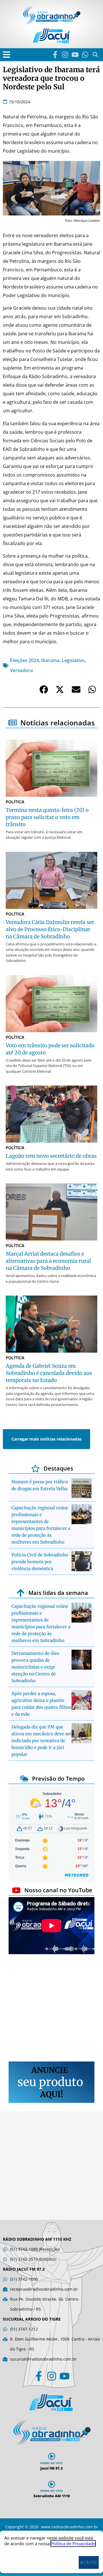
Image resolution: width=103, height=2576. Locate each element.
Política (15, 802)
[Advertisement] (51, 2009)
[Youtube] (75, 55)
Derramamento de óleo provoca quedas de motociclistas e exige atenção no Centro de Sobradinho (35, 1667)
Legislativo (73, 660)
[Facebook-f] (55, 55)
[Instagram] (65, 55)
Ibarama (50, 660)
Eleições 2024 (24, 660)
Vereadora (21, 670)
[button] (6, 55)
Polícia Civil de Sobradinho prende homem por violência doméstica (40, 1562)
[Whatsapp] (85, 55)
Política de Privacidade (73, 2543)
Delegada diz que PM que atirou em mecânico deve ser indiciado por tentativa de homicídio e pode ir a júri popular (41, 1741)
